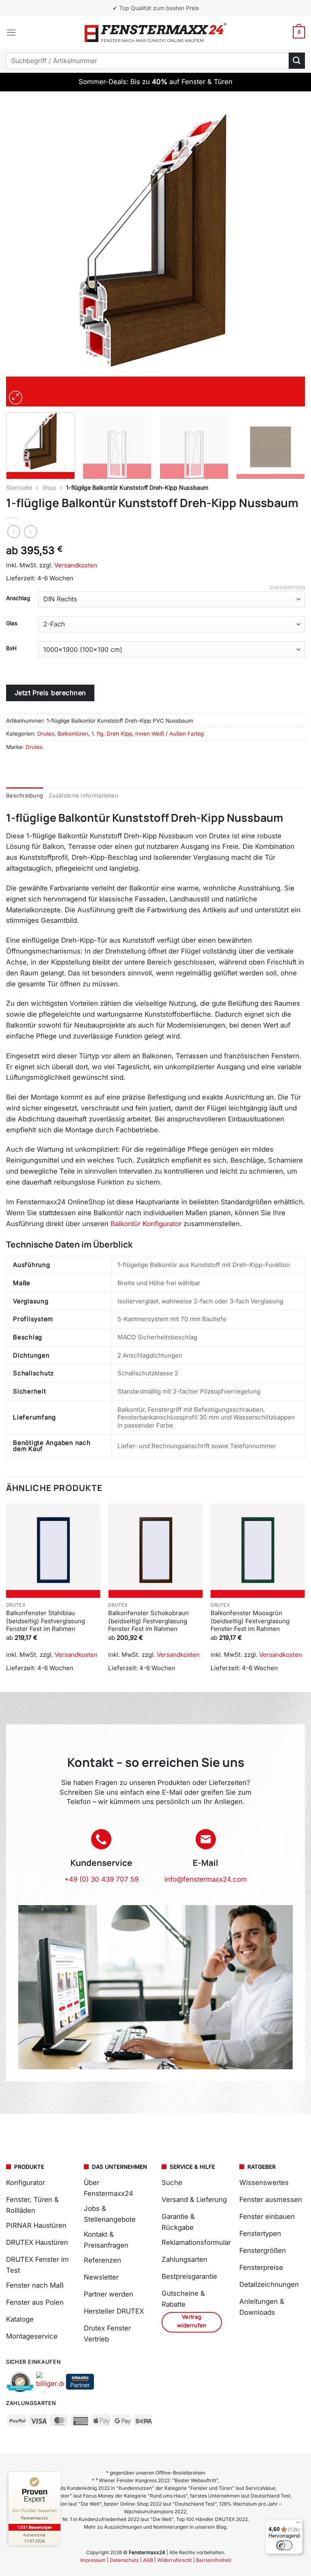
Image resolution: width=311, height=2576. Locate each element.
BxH (11, 648)
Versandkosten (76, 565)
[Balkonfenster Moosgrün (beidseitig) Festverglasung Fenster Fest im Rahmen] (258, 1551)
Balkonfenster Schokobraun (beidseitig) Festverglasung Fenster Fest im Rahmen (148, 1621)
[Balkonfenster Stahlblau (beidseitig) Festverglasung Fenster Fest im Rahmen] (53, 1551)
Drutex (46, 734)
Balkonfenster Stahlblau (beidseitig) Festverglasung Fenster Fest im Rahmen (46, 1621)
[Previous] (22, 257)
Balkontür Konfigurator (146, 1224)
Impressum (93, 2560)
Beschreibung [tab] (24, 795)
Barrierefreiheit (214, 2560)
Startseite (19, 487)
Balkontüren (73, 734)
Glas (12, 623)
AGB (148, 2560)
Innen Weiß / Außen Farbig (169, 734)
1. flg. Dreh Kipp (112, 734)
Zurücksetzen (287, 588)
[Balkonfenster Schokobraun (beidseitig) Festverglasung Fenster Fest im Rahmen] (155, 1551)
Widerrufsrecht (175, 2560)
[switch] (284, 2545)
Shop (49, 487)
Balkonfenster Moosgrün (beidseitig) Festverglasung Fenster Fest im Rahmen (250, 1621)
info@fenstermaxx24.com (206, 1879)
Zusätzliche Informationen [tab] (83, 795)
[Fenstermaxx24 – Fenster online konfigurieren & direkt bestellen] (155, 32)
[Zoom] (16, 398)
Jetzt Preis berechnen (50, 693)
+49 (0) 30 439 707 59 (101, 1879)
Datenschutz (124, 2560)
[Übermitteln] (297, 60)
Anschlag (18, 598)
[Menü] (11, 33)
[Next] (289, 257)
